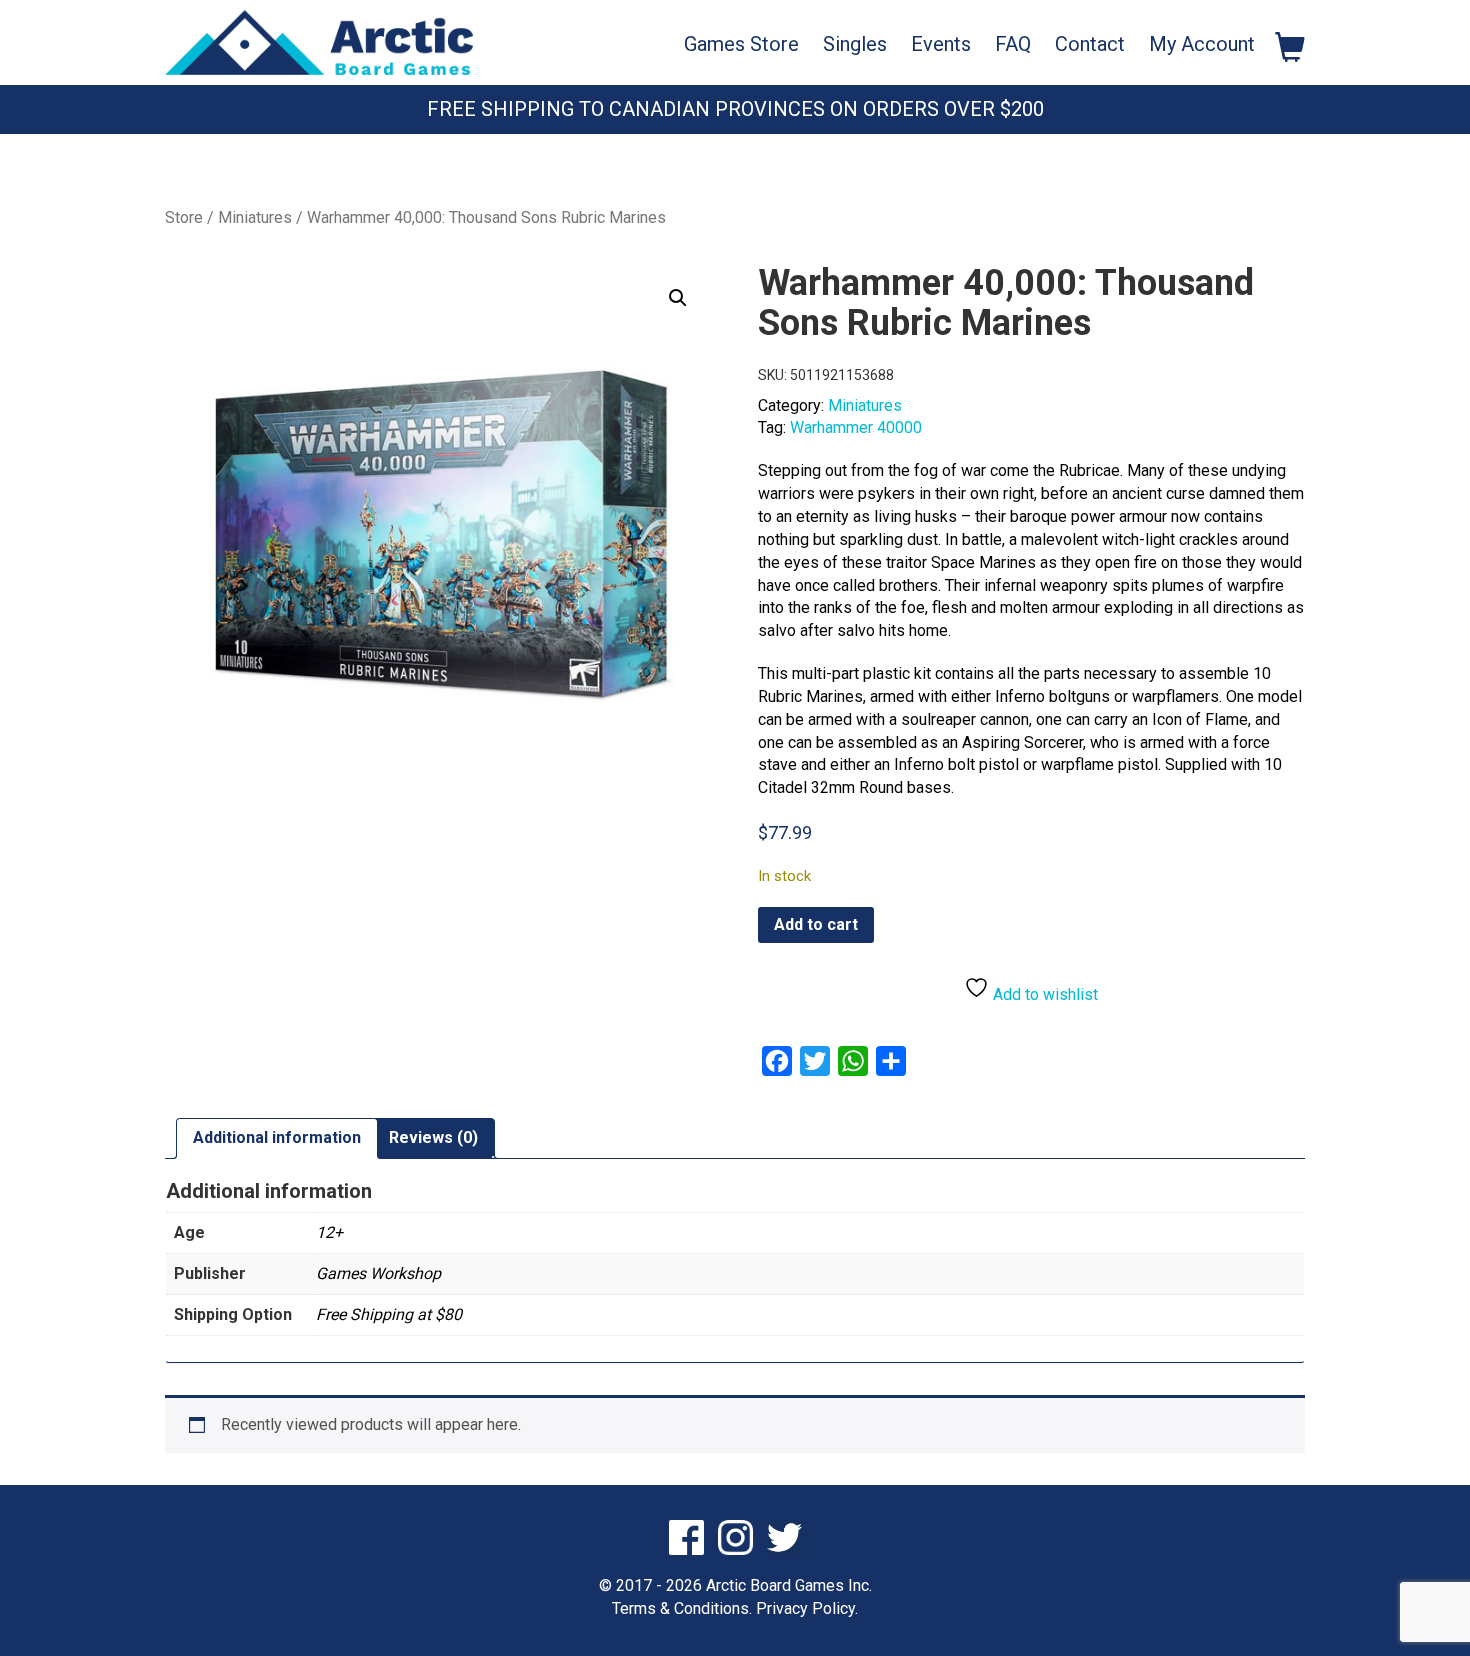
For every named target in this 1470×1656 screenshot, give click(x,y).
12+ (329, 1232)
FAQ (1013, 44)
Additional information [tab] (277, 1137)
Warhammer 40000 (856, 427)
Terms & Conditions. (682, 1608)
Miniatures (255, 217)
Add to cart (816, 924)
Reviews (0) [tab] (433, 1137)
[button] (678, 298)
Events (941, 44)
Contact (1090, 44)
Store (184, 217)
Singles (855, 44)
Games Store (741, 44)
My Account (1202, 44)
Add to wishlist (1043, 994)
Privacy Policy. (807, 1608)
